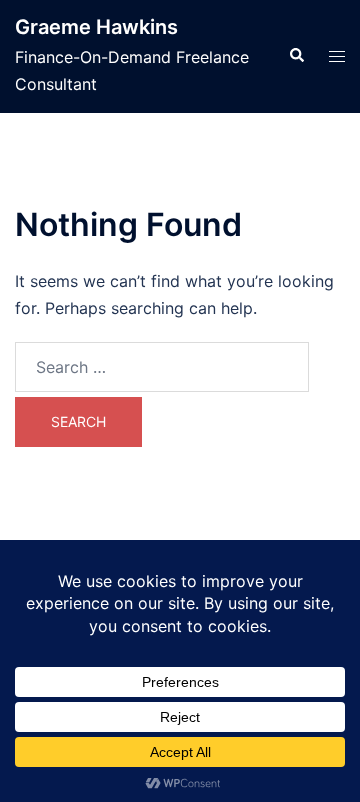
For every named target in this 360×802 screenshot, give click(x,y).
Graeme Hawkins (96, 27)
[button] (296, 56)
